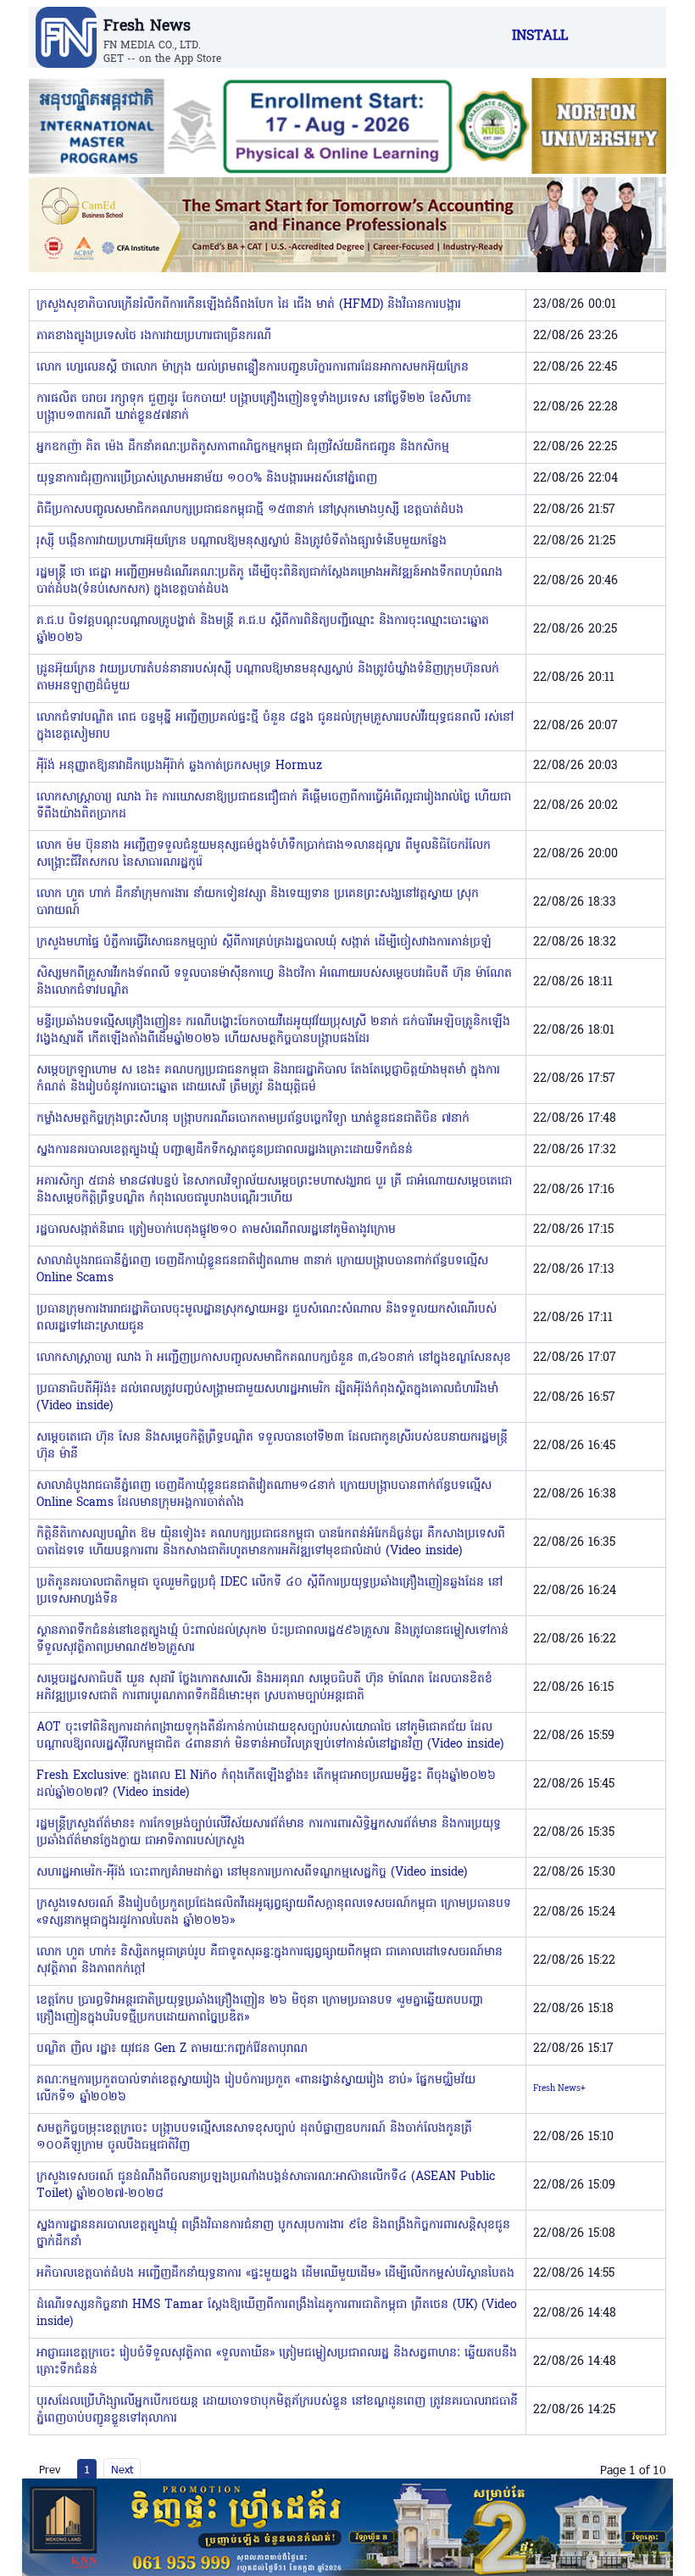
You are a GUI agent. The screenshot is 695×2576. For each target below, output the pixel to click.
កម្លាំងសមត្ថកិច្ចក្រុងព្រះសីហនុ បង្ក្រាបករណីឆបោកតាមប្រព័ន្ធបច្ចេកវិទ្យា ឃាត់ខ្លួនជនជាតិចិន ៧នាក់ (253, 1119)
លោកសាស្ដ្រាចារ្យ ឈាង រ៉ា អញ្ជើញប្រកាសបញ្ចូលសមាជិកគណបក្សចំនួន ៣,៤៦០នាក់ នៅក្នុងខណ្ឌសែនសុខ (274, 1358)
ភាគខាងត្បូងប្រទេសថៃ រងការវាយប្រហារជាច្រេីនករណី (154, 336)
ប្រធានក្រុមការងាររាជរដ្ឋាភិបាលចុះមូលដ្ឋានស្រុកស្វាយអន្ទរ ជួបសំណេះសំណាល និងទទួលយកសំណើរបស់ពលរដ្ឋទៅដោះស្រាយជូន (267, 1318)
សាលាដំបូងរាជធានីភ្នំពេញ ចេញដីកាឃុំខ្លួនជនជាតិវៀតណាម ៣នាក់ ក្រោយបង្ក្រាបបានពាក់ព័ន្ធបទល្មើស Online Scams (262, 1270)
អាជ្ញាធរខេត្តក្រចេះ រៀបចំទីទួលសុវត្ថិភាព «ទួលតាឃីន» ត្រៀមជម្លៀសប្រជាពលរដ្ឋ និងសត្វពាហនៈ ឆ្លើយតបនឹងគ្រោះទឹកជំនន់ (277, 2362)
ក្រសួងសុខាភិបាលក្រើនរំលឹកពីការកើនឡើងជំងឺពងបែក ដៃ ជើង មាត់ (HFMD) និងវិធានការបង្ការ (249, 305)
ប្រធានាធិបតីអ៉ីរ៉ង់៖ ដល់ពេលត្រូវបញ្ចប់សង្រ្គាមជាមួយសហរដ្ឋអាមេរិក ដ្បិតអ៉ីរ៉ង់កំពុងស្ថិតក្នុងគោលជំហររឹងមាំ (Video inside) (267, 1398)
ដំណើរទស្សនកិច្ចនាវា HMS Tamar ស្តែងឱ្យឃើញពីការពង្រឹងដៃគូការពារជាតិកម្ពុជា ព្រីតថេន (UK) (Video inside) (277, 2314)
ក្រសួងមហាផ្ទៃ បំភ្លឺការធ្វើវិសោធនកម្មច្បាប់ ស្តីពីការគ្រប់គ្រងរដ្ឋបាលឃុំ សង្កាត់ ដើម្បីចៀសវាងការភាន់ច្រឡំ (264, 942)
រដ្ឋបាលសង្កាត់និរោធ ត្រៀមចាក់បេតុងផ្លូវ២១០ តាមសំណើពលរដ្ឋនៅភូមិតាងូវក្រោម (216, 1230)
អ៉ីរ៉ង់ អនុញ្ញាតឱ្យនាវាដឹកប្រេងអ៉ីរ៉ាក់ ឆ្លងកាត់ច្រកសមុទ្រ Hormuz (179, 766)
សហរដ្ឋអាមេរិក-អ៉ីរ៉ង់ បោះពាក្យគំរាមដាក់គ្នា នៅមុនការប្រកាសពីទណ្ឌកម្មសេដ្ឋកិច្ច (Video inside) (252, 1873)
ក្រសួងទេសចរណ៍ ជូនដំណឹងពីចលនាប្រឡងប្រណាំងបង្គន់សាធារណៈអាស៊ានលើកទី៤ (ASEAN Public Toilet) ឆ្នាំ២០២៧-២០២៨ (266, 2186)
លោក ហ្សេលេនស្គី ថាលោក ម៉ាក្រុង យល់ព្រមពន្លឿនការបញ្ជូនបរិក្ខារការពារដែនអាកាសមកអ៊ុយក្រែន (253, 368)
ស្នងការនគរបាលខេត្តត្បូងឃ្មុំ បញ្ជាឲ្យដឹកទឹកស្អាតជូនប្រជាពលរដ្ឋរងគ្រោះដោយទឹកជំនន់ (225, 1150)
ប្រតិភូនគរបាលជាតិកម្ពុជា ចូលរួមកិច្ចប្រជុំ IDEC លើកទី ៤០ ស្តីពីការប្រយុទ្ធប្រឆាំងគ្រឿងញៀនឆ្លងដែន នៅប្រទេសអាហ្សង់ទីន (270, 1591)
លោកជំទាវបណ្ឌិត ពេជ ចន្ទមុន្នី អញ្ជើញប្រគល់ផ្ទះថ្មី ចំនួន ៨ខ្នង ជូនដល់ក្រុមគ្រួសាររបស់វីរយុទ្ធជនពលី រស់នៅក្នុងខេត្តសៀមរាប (275, 726)
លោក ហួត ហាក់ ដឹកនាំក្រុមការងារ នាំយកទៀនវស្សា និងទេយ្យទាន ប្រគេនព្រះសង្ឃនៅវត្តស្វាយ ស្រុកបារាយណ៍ (258, 903)
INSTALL (540, 36)
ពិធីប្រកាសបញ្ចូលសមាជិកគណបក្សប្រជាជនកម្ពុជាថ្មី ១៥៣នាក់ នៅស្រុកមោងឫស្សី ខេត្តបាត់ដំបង (250, 510)
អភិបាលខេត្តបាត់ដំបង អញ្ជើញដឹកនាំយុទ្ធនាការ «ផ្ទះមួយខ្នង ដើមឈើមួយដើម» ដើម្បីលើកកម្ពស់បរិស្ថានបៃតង (275, 2274)
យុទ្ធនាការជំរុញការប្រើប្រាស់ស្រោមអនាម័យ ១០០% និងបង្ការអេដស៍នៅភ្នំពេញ (207, 479)
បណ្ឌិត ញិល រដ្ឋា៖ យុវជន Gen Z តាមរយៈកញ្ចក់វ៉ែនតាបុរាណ (172, 2049)
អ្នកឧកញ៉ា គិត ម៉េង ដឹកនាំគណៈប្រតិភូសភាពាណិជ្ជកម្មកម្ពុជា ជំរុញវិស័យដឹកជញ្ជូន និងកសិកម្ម (243, 447)
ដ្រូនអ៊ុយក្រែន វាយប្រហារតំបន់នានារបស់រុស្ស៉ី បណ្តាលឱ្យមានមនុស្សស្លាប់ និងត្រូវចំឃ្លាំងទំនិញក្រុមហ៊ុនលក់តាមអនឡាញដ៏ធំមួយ (268, 678)
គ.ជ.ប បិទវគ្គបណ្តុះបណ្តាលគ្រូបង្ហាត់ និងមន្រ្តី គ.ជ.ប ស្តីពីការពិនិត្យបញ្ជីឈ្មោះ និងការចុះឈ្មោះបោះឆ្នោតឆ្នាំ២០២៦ (263, 630)
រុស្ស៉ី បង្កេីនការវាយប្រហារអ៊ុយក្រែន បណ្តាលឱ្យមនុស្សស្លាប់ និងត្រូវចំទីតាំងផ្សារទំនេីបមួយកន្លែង (242, 541)
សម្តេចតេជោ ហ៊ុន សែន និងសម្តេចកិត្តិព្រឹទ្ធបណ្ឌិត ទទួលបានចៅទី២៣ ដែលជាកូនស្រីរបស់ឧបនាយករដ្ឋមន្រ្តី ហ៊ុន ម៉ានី (272, 1446)
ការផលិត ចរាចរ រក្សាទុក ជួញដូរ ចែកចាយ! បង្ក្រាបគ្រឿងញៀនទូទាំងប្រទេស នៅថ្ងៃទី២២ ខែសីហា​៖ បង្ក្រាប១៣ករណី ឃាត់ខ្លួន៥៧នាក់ (254, 407)
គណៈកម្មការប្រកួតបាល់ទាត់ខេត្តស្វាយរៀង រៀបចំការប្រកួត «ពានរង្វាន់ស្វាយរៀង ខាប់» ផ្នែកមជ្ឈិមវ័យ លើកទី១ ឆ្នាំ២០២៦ (256, 2089)
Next (122, 2469)
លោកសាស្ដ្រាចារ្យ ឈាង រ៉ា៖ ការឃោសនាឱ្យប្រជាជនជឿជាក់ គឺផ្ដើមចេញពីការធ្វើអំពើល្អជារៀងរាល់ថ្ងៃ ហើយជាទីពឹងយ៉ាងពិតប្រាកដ (274, 806)
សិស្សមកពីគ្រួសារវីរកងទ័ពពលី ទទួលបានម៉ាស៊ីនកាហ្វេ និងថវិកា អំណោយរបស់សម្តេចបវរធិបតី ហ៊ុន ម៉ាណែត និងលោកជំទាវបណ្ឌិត (274, 982)
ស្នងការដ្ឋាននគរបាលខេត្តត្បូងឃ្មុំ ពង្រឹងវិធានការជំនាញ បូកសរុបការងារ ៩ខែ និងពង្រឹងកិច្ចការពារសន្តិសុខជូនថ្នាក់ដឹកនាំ (273, 2234)
